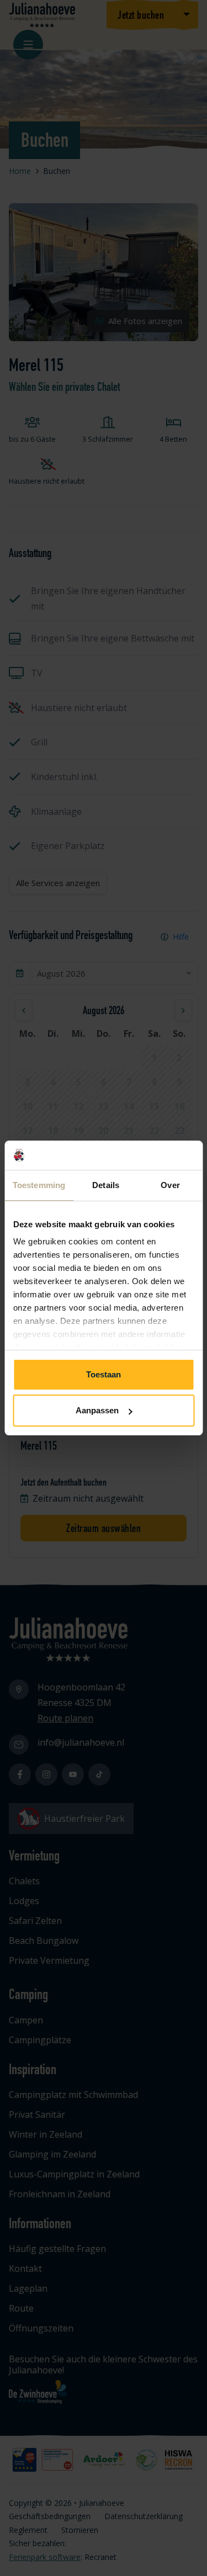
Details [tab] (106, 1185)
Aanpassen (97, 1410)
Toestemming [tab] (39, 1185)
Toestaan (104, 1374)
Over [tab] (170, 1185)
